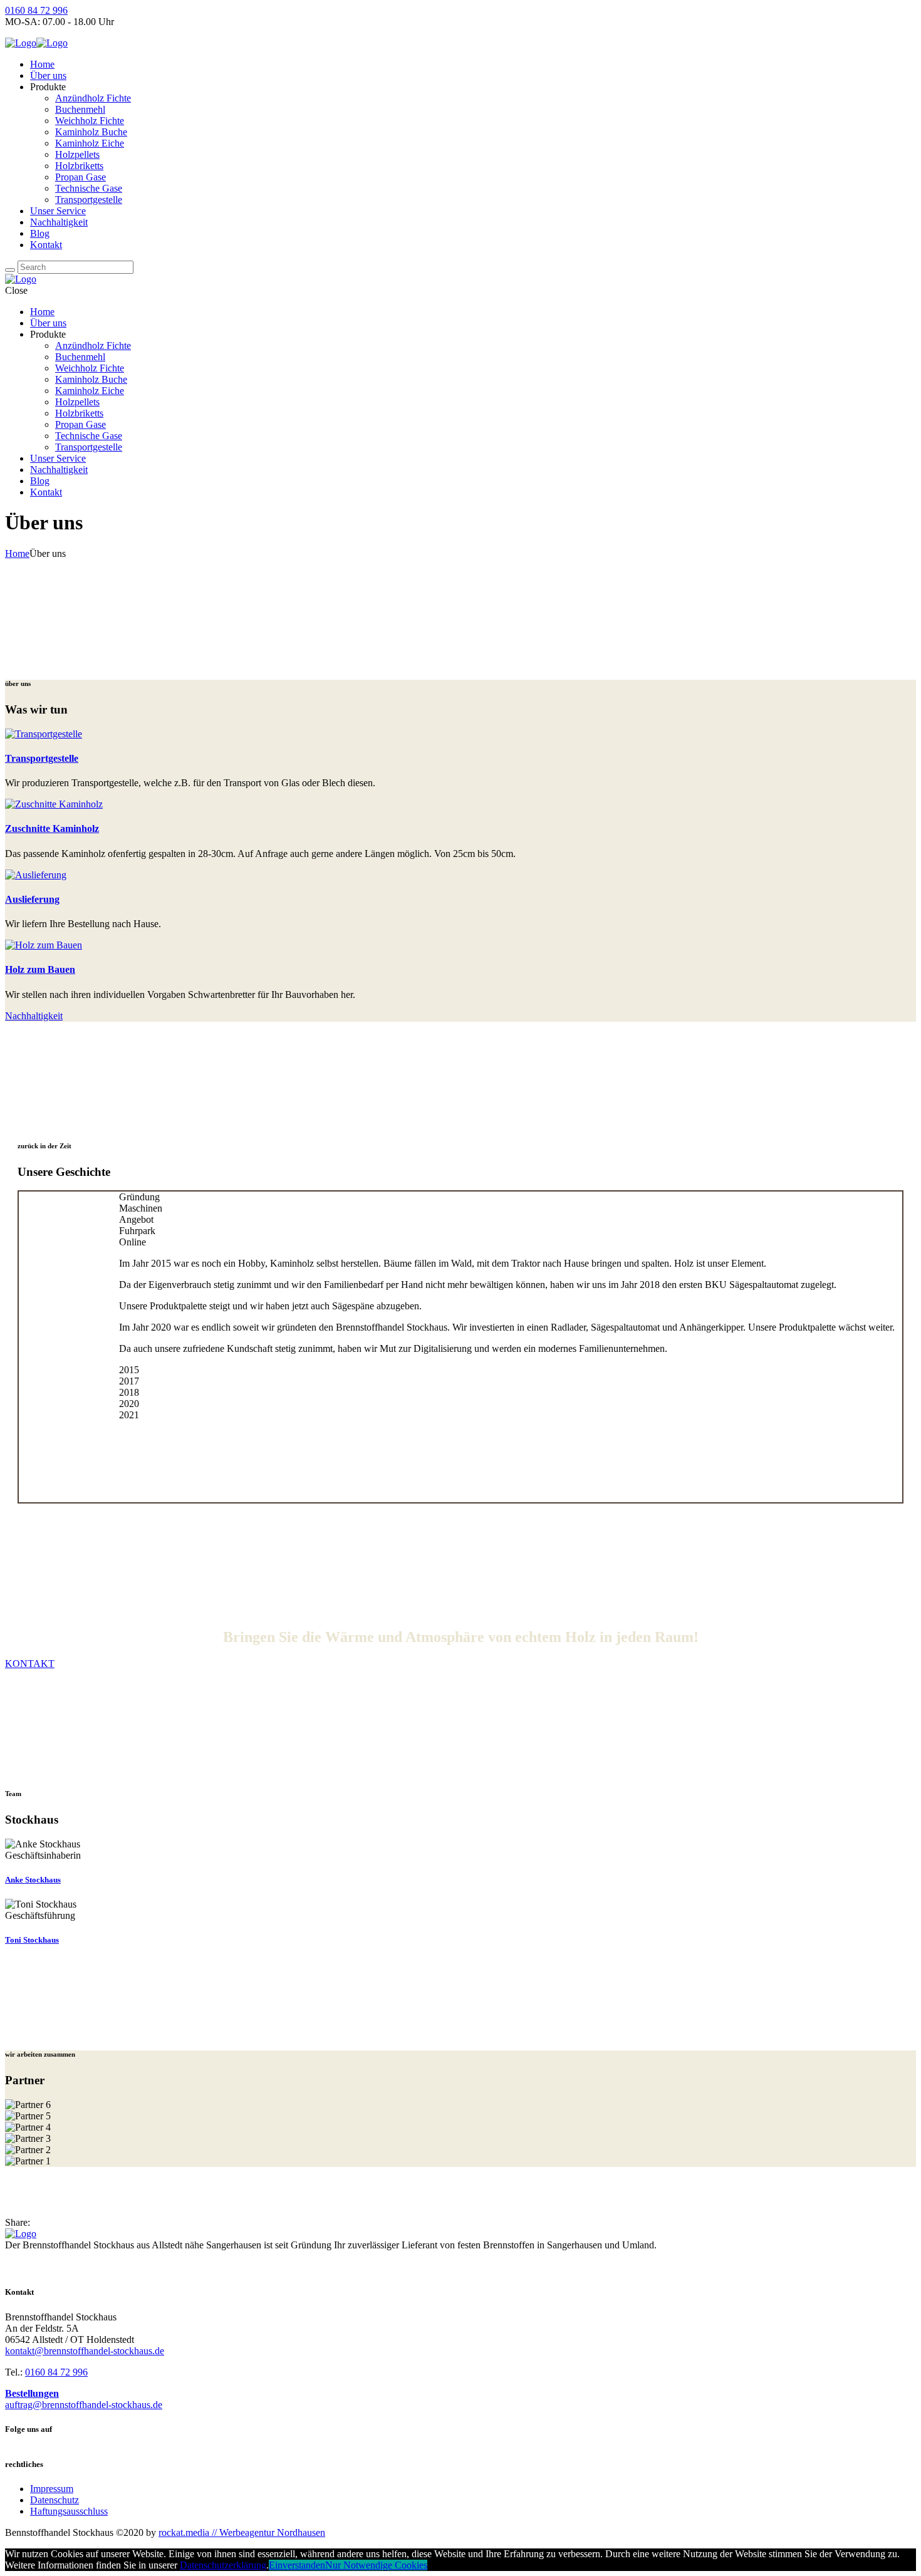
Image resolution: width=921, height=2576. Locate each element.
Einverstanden (297, 2565)
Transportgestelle (42, 758)
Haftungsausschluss (69, 2511)
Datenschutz (55, 2500)
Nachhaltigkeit (34, 1016)
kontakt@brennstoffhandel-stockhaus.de (85, 2351)
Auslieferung (32, 899)
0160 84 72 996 (36, 10)
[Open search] (10, 270)
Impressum (52, 2489)
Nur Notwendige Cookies (376, 2565)
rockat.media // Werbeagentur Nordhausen (242, 2532)
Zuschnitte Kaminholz (52, 828)
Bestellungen (32, 2393)
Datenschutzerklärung (223, 2565)
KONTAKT (30, 1664)
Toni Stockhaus (32, 1940)
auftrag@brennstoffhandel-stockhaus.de (84, 2405)
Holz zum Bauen (40, 969)
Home (17, 553)
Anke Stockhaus (33, 1880)
